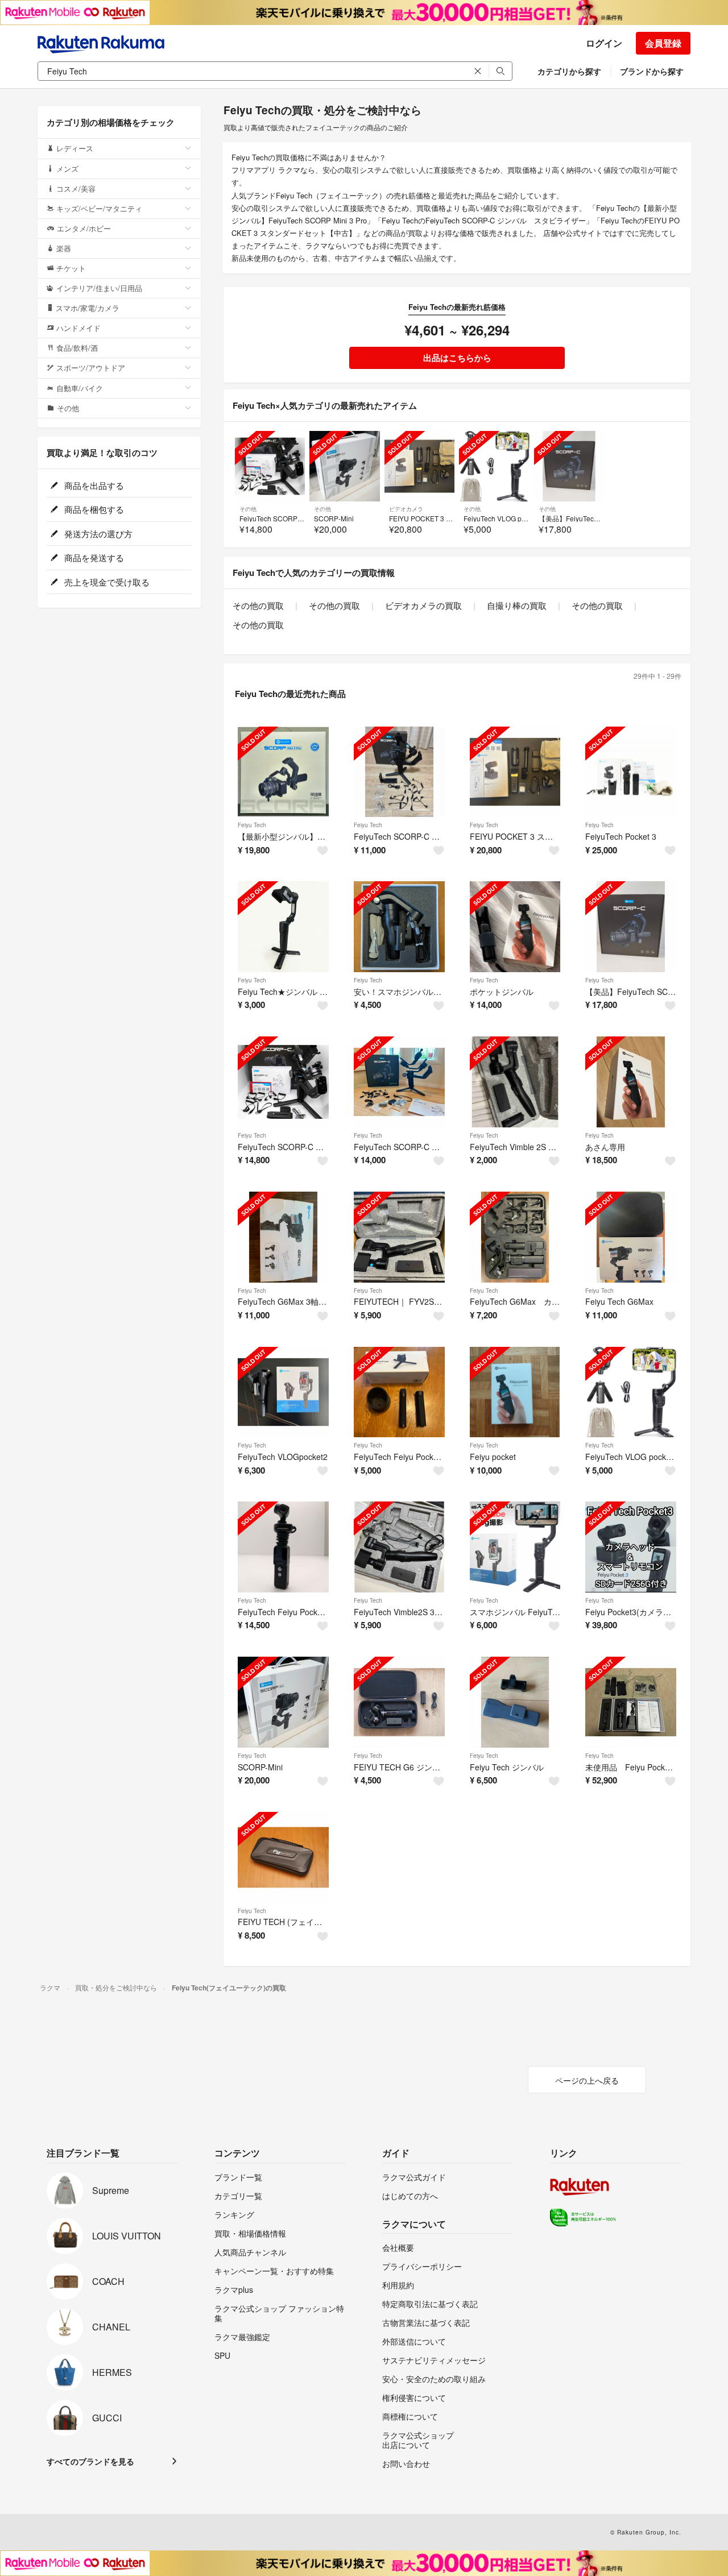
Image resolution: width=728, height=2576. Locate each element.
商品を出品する (93, 485)
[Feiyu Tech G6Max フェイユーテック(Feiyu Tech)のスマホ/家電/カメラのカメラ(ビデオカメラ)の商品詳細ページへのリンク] (631, 1237)
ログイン (604, 43)
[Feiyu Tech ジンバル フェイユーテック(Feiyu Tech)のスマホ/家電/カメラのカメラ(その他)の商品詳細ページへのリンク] (515, 1702)
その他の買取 (258, 605)
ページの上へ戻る (587, 2080)
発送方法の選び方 (97, 534)
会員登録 (663, 43)
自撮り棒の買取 (517, 605)
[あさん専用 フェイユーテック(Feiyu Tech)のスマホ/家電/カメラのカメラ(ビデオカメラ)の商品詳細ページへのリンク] (631, 1082)
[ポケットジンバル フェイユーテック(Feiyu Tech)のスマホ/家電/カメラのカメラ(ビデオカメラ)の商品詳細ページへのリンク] (515, 927)
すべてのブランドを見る (90, 2461)
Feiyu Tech (252, 825)
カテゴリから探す (569, 71)
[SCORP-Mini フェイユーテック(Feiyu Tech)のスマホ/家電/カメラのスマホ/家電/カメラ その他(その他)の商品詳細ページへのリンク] (283, 1702)
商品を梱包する (93, 509)
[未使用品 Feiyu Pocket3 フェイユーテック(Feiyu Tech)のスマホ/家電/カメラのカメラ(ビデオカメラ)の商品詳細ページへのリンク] (631, 1702)
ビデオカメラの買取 (423, 605)
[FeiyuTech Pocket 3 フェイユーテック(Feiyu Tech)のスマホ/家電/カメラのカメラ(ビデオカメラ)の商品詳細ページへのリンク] (631, 772)
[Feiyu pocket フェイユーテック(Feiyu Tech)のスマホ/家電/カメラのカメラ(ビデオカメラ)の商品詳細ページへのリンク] (515, 1392)
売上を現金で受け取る (106, 582)
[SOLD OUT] (270, 466)
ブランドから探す (652, 71)
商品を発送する (93, 557)
